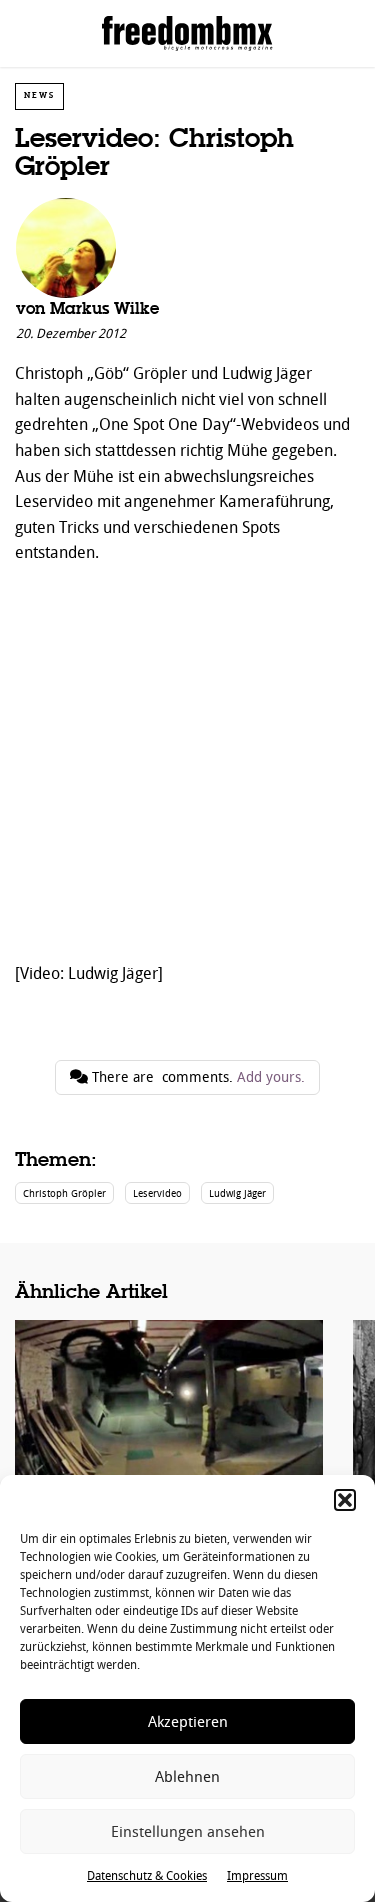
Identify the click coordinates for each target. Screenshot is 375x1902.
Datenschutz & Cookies (147, 1876)
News (39, 95)
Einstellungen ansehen (188, 1832)
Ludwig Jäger (237, 1193)
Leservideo (157, 1193)
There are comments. (196, 1077)
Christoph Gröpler (64, 1193)
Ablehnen (187, 1777)
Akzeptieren (188, 1722)
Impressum (257, 1876)
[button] (345, 1500)
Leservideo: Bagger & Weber (169, 1445)
